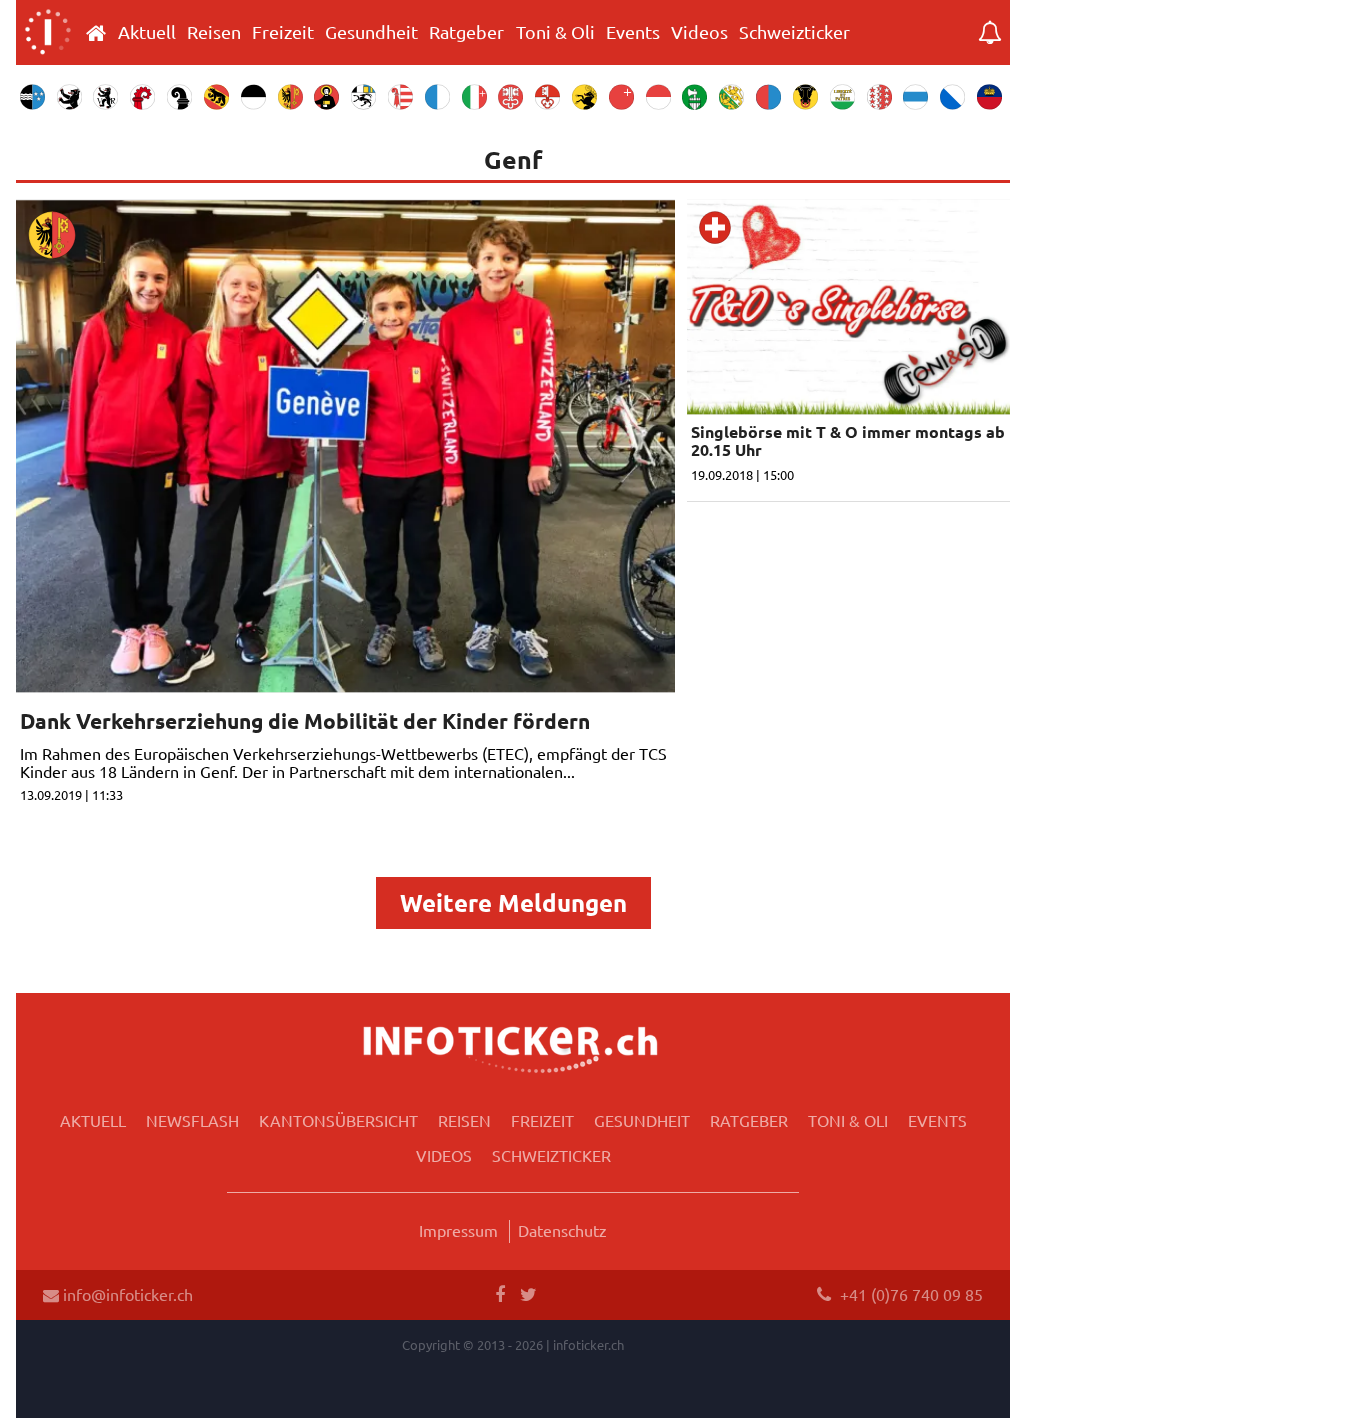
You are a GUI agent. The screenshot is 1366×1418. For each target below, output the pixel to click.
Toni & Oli (555, 32)
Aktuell (147, 32)
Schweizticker (794, 32)
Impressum (458, 1230)
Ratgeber (466, 32)
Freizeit (283, 32)
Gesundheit (371, 32)
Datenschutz (562, 1230)
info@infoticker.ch (126, 1294)
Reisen (214, 32)
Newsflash (192, 1120)
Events (633, 32)
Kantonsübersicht (338, 1120)
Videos (699, 32)
